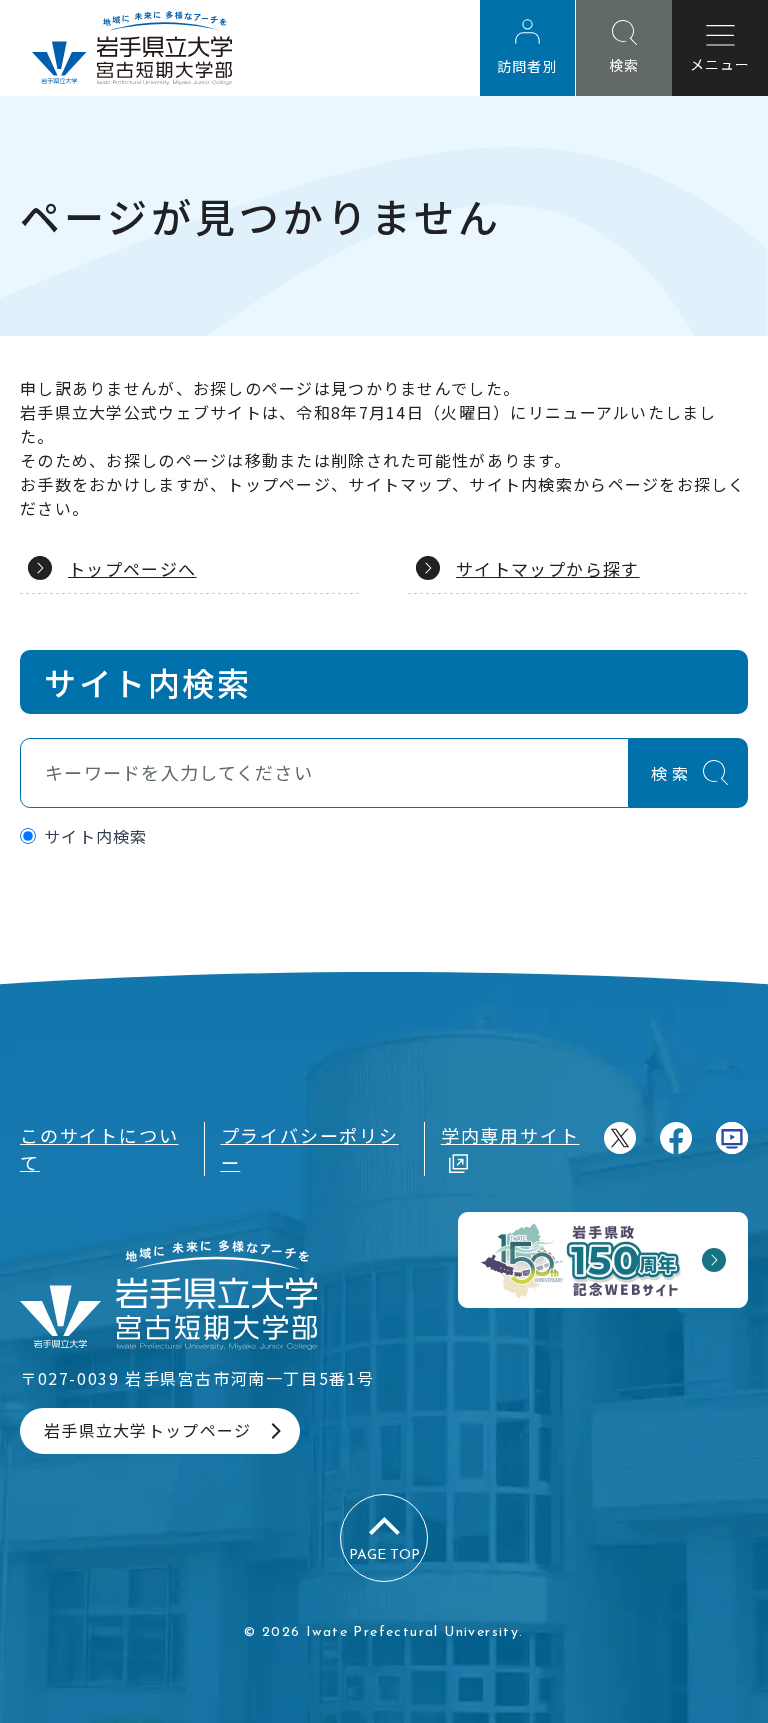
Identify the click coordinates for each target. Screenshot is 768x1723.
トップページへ (132, 568)
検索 (672, 773)
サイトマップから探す (548, 568)
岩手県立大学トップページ (147, 1430)
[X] (620, 1138)
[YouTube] (732, 1138)
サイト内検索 (96, 836)
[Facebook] (676, 1138)
